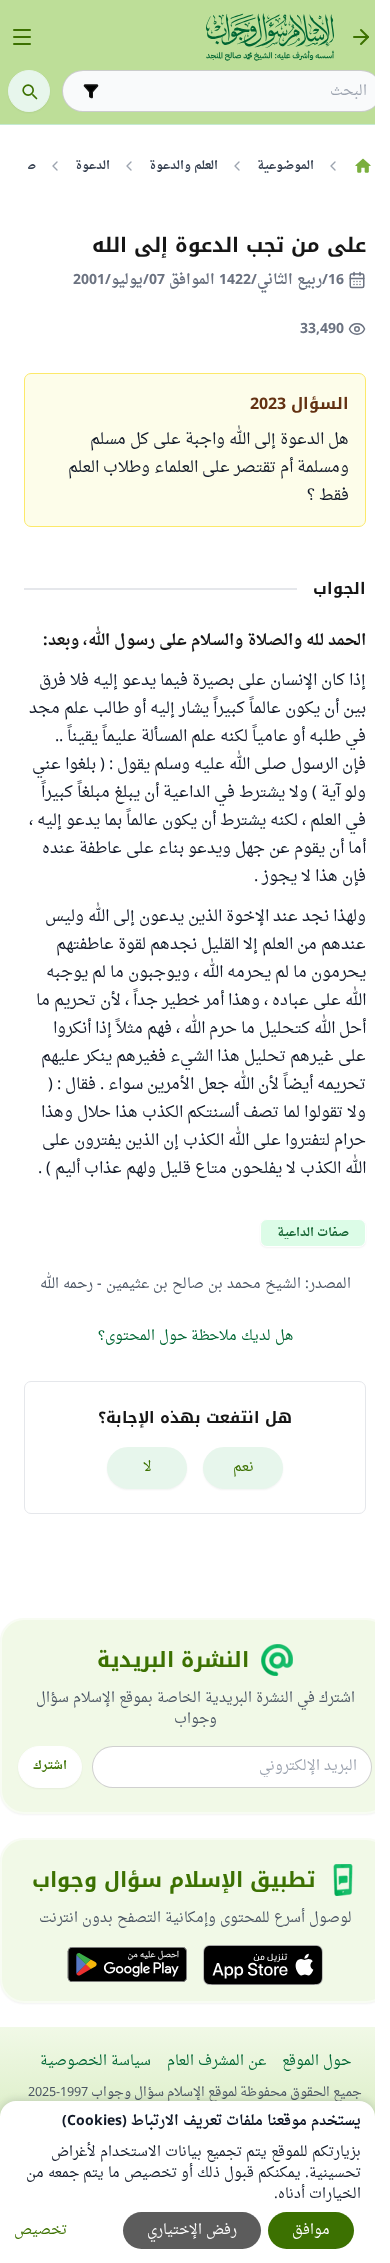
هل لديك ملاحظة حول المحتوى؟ (195, 1336)
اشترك (50, 1766)
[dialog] (187, 2182)
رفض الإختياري (192, 2230)
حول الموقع (316, 2061)
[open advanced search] (91, 91)
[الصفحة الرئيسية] (362, 166)
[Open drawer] (22, 37)
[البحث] (29, 91)
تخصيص (40, 2230)
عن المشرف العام (216, 2061)
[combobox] (236, 91)
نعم (243, 1467)
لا (147, 1467)
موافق (311, 2230)
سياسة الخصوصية (95, 2061)
